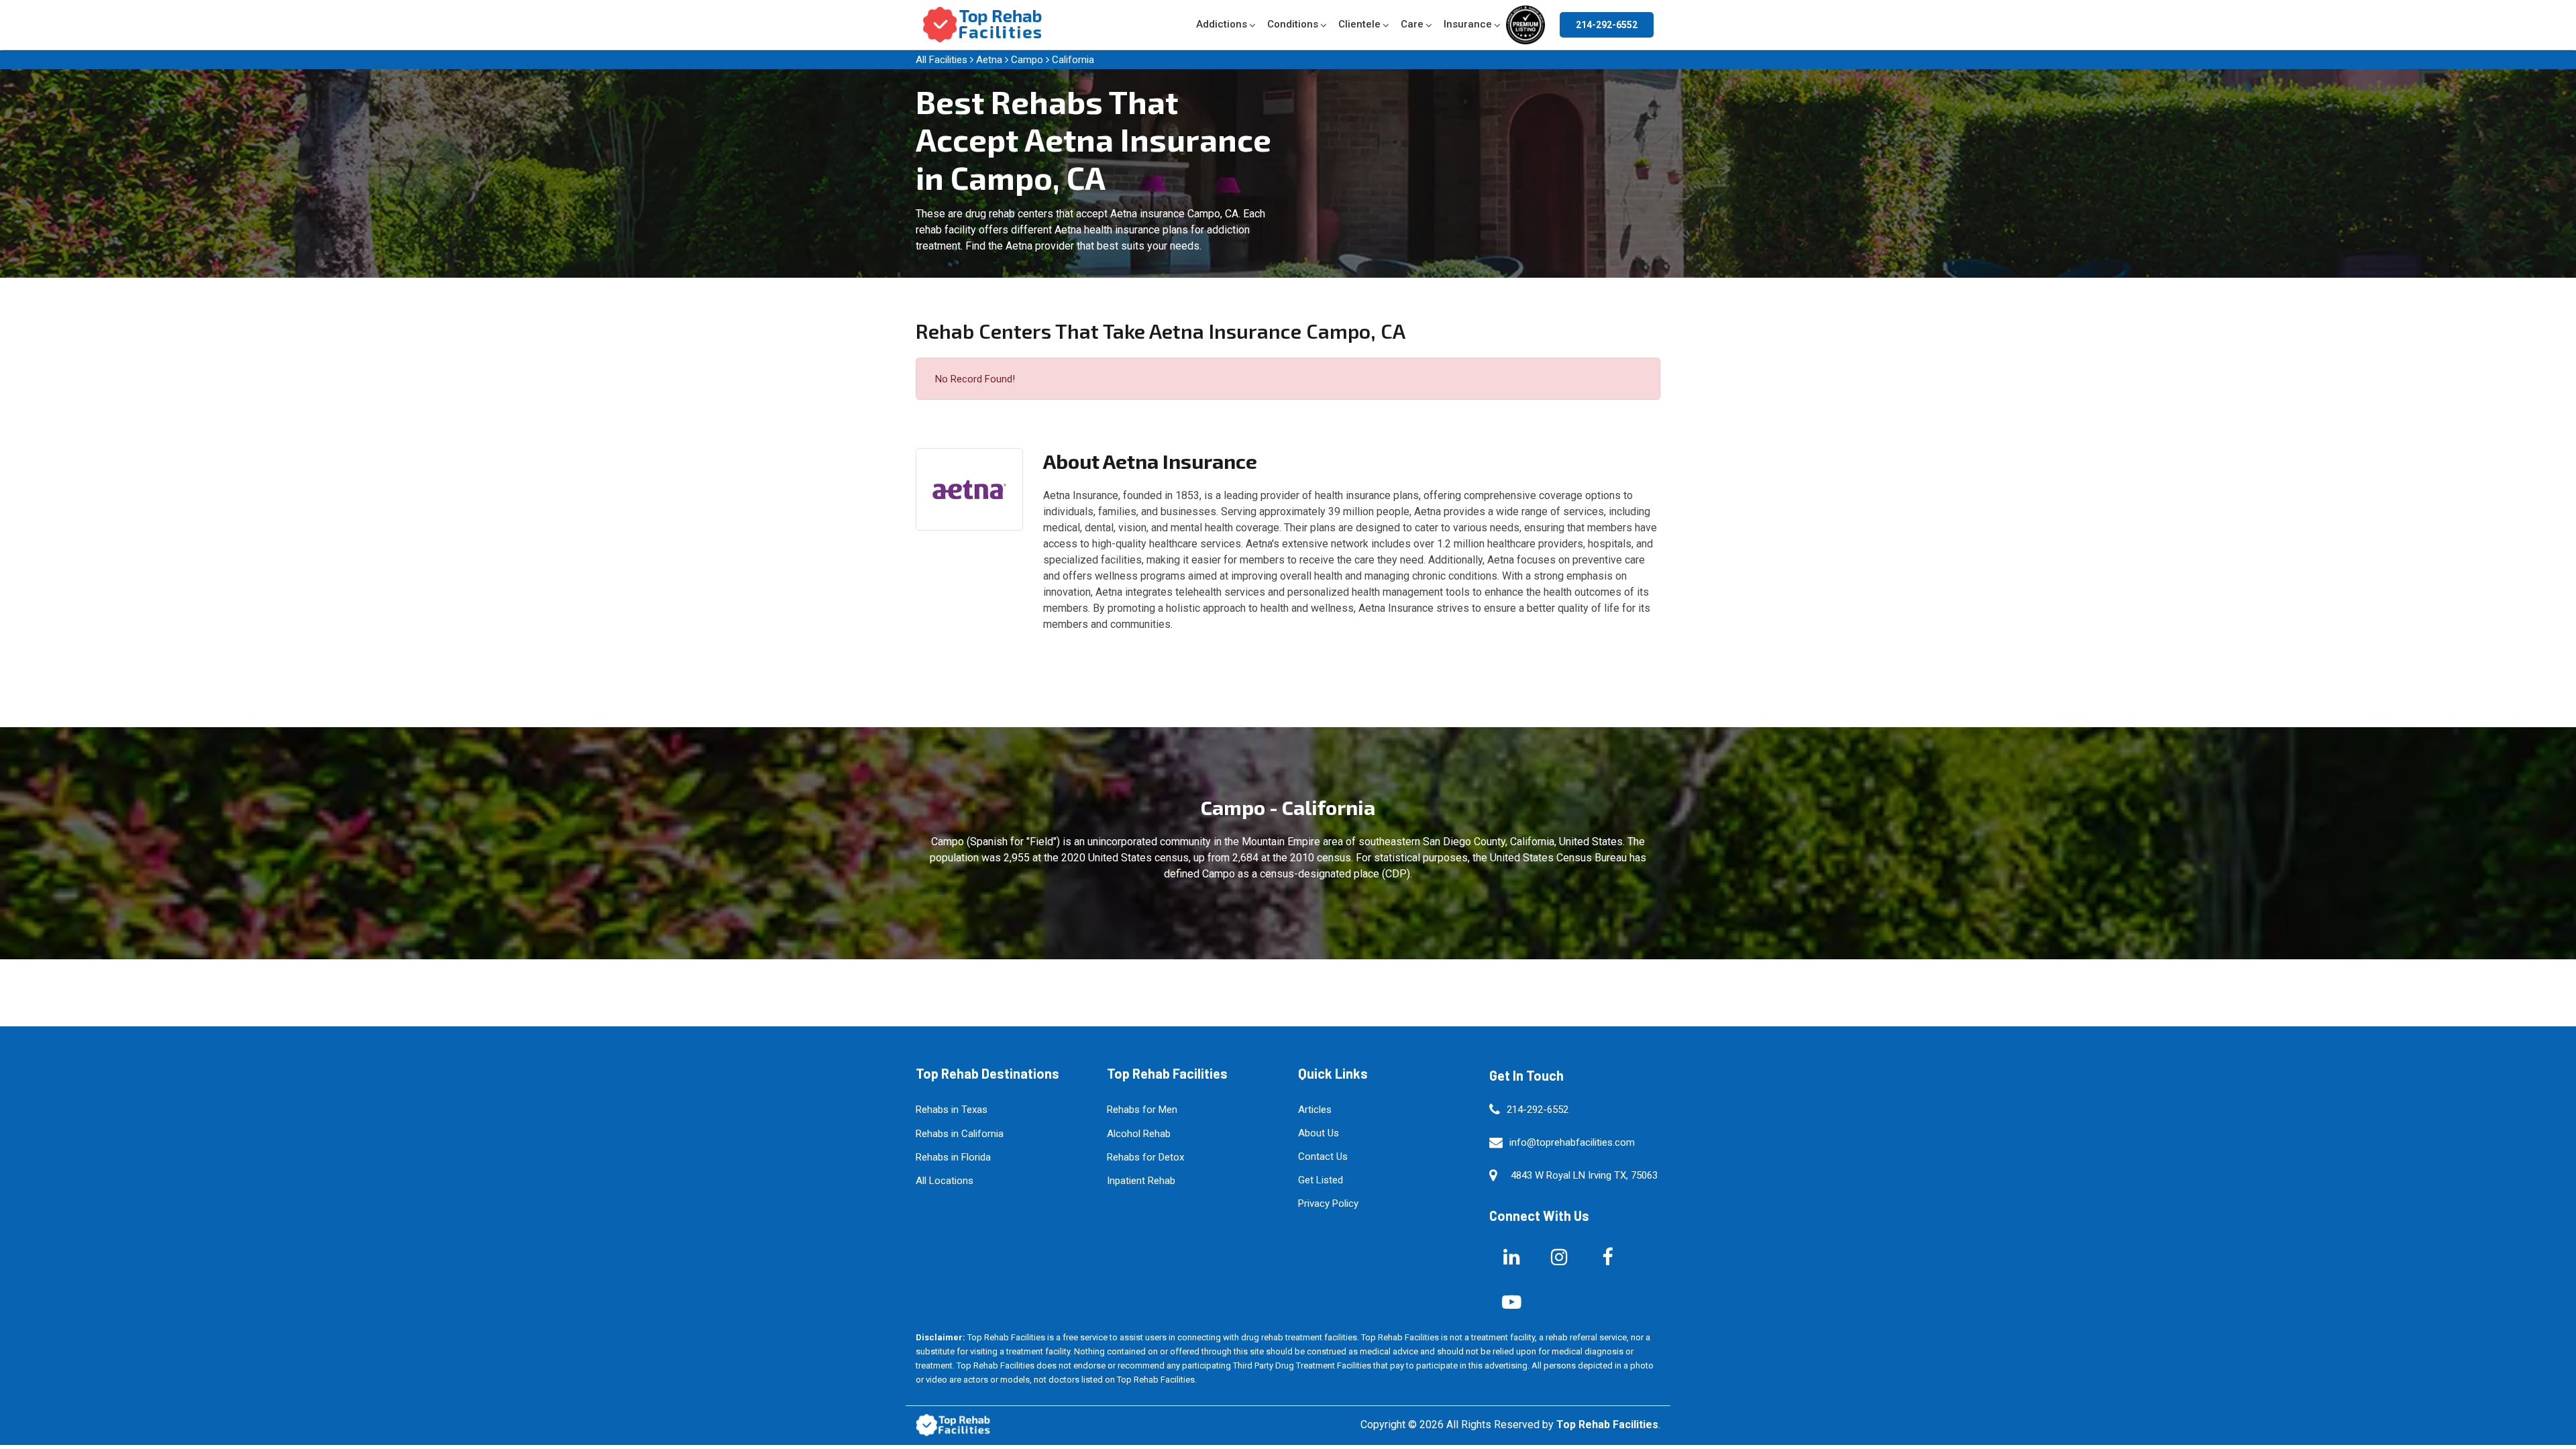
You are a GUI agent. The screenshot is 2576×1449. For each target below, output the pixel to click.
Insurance (1468, 24)
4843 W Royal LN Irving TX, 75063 (1584, 1175)
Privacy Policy (1328, 1203)
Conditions (1293, 24)
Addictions (1222, 24)
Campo (1027, 60)
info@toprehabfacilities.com (1572, 1142)
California (1073, 60)
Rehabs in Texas (952, 1110)
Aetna (989, 60)
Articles (1315, 1110)
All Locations (945, 1181)
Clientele (1359, 24)
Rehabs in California (960, 1134)
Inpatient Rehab (1141, 1181)
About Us (1319, 1133)
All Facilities (942, 60)
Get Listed (1321, 1180)
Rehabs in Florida (953, 1157)
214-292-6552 (1607, 25)
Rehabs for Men (1142, 1110)
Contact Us (1323, 1157)
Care (1412, 24)
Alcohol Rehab (1139, 1134)
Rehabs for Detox (1145, 1157)
